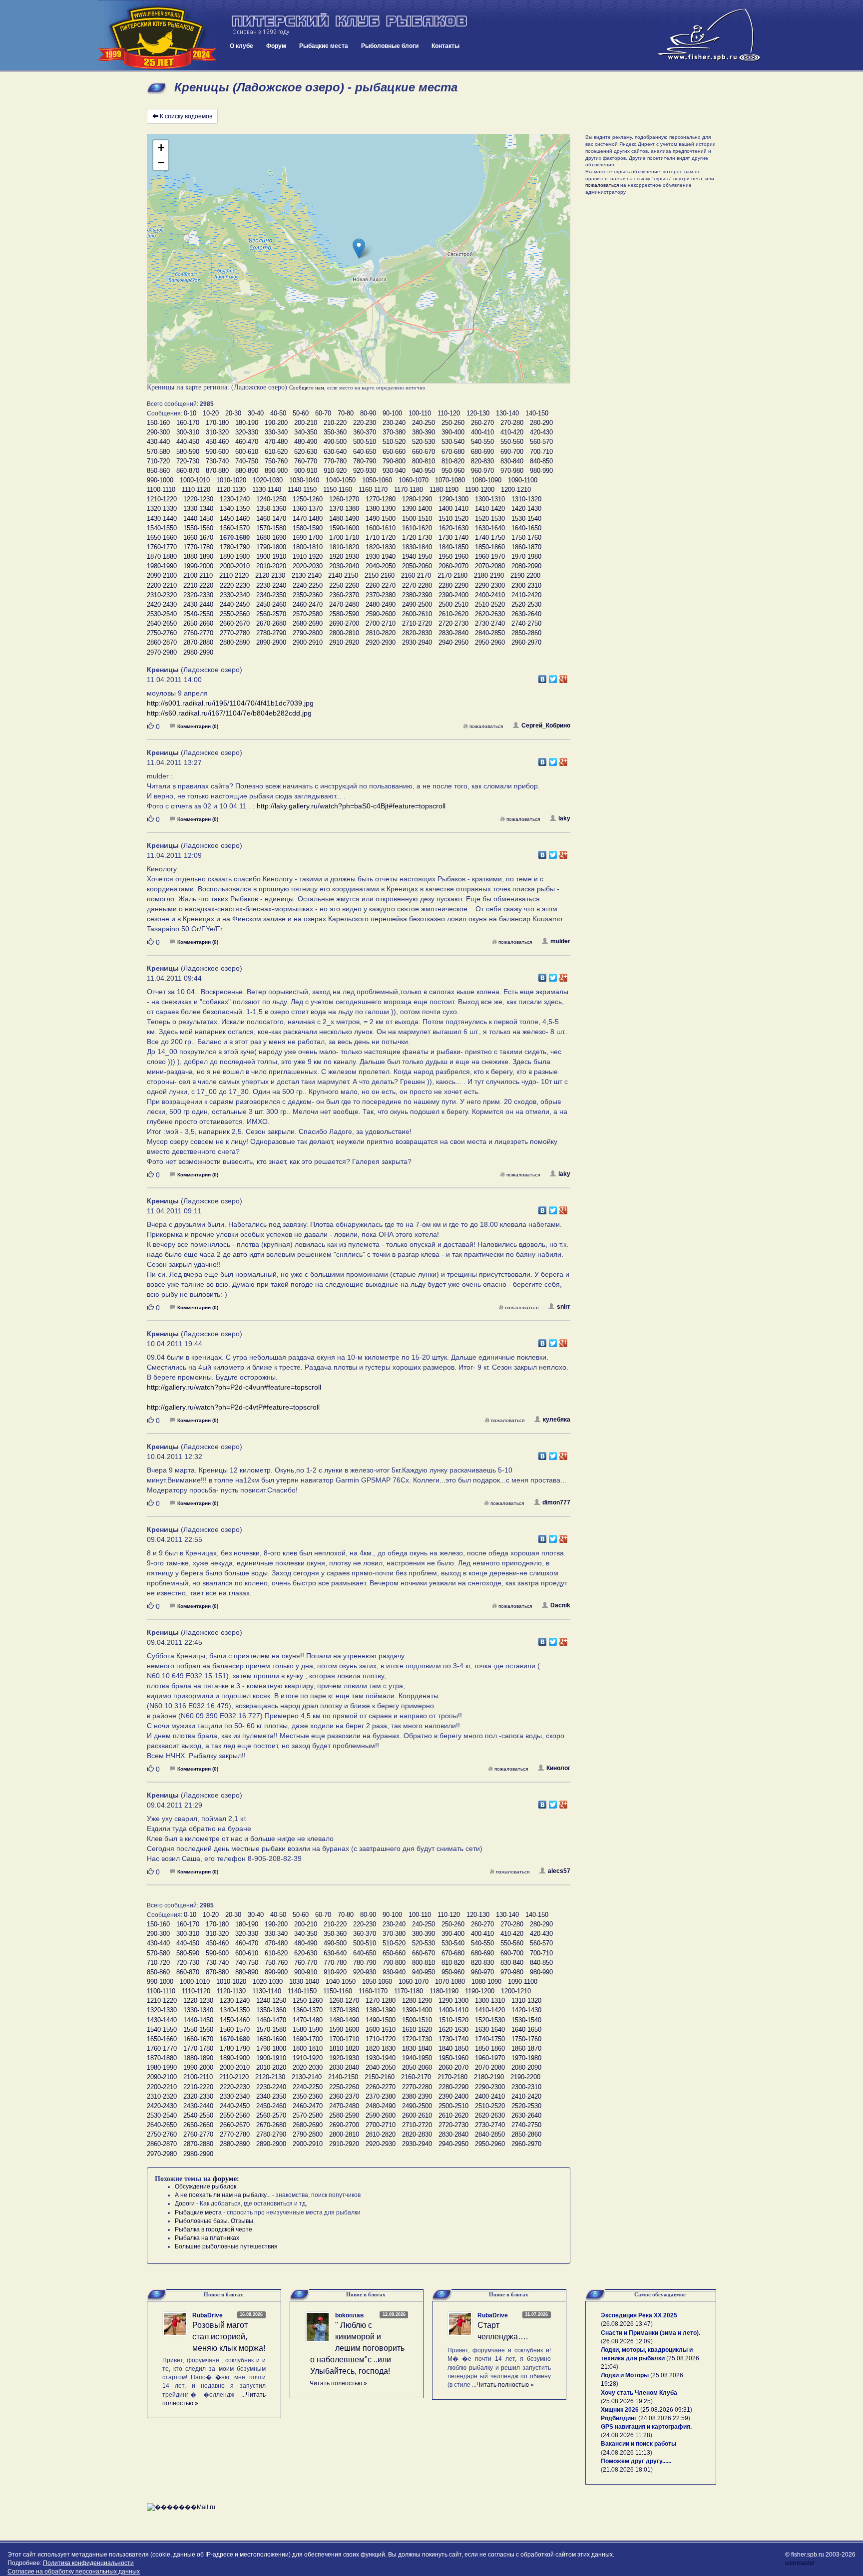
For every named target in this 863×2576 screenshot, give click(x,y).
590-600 (217, 452)
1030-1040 (304, 480)
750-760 (276, 461)
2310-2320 (162, 595)
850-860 (158, 471)
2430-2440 (198, 604)
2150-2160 (380, 575)
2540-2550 (198, 614)
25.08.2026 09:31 (666, 2410)
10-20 (211, 413)
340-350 (306, 432)
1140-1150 (302, 490)
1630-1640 (490, 528)
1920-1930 (344, 556)
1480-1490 (344, 519)
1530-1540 (526, 519)
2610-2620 (453, 614)
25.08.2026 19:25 (627, 2401)
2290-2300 (490, 585)
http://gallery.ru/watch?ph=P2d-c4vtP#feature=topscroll (233, 1407)
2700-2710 (381, 623)
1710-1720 (381, 538)
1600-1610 (381, 528)
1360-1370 (308, 509)
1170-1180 (409, 490)
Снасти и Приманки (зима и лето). (650, 2333)
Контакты (445, 46)
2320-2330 (198, 595)
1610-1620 (417, 528)
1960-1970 (490, 556)
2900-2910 (308, 642)
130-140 (507, 413)
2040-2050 (381, 566)
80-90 (368, 413)
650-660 (394, 452)
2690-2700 (344, 623)
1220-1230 (198, 499)
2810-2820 (381, 633)
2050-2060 (417, 566)
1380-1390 (381, 509)
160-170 (188, 423)
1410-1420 (490, 509)
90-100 (392, 413)
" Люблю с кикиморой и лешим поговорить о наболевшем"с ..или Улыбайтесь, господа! (357, 2348)
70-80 (346, 413)
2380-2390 (417, 595)
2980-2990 (198, 652)
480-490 (306, 442)
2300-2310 (526, 585)
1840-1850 (453, 547)
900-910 (306, 471)
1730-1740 (453, 538)
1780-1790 (235, 547)
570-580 (158, 452)
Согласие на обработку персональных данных (74, 2572)
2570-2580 (308, 614)
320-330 (247, 432)
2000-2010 (235, 566)
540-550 (482, 442)
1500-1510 (417, 519)
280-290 (541, 423)
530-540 (453, 442)
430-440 (158, 442)
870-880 (217, 471)
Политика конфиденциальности (88, 2563)
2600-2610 (417, 614)
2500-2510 (453, 604)
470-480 (276, 442)
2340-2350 (271, 595)
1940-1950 (417, 556)
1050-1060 (377, 480)
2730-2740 (490, 623)
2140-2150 (343, 575)
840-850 (541, 461)
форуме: (226, 2179)
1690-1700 (308, 538)
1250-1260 (308, 499)
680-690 (482, 452)
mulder (560, 941)
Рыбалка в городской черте (214, 2229)
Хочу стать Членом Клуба (639, 2393)
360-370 (365, 432)
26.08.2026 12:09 (627, 2341)
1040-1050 (341, 480)
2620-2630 (490, 614)
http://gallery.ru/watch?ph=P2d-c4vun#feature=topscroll (234, 1387)
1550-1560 (198, 528)
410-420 (512, 432)
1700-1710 (344, 538)
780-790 (365, 461)
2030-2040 (344, 566)
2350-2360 (308, 595)
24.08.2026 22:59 (664, 2418)
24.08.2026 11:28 (627, 2435)
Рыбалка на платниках (207, 2238)
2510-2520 (490, 604)
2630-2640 (526, 614)
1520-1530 (490, 519)
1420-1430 (526, 509)
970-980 (512, 471)
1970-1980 (526, 556)
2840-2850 (490, 633)
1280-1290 (417, 499)
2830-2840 (453, 633)
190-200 (276, 423)
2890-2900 (271, 642)
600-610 (247, 452)
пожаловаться (486, 726)
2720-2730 (453, 623)
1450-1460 (235, 519)
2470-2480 (344, 604)
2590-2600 (381, 614)
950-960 (453, 471)
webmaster (800, 2563)
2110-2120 (234, 575)
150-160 (158, 423)
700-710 (541, 452)
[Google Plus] (564, 677)
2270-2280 (417, 585)
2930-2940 (417, 642)
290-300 (158, 432)
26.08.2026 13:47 (627, 2324)
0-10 (190, 413)
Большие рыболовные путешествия (226, 2246)
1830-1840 (417, 547)
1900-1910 (271, 556)
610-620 (276, 452)
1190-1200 (480, 490)
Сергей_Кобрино (546, 726)
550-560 (512, 442)
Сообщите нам (307, 387)
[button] (359, 248)
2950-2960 (490, 642)
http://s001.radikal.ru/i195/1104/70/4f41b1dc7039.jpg (230, 703)
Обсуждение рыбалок (206, 2187)
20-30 (233, 413)
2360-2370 (344, 595)
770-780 (335, 461)
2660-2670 (235, 623)
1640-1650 (526, 528)
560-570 (541, 442)
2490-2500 (417, 604)
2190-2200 (525, 575)
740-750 (247, 461)
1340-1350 (235, 509)
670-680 (453, 452)
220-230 (365, 423)
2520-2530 (526, 604)
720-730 (188, 461)
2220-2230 (235, 585)
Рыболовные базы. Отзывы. (215, 2221)
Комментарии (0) (198, 726)
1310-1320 (526, 499)
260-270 (482, 423)
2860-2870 (162, 642)
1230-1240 (235, 499)
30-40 (256, 413)
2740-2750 (526, 623)
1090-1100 (523, 480)
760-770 (306, 461)
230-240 (394, 423)
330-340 (276, 432)
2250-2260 (344, 585)
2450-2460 (271, 604)
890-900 (276, 471)
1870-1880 (162, 556)
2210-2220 (198, 585)
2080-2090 (526, 566)
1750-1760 (526, 538)
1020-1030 (268, 480)
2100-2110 (198, 575)
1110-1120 (196, 490)
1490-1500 (381, 519)
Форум (276, 46)
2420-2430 (162, 604)
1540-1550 (162, 528)
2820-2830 (417, 633)
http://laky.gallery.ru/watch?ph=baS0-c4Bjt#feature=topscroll (351, 806)
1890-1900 (235, 556)
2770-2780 (235, 633)
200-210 (306, 423)
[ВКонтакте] (543, 677)
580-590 (188, 452)
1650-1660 (162, 538)
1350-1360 (271, 509)
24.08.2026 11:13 (627, 2453)
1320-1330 (162, 509)
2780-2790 (271, 633)
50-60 (301, 413)
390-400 (453, 432)
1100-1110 (161, 490)
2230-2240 (271, 585)
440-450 (188, 442)
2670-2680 (271, 623)
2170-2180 (452, 575)
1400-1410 (453, 509)
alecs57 (559, 1871)
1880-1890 (198, 556)
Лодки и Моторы (625, 2375)
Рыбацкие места (324, 46)
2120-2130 (270, 575)
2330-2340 (235, 595)
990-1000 (160, 480)
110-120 (449, 413)
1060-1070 (414, 480)
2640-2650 (162, 623)
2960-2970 (526, 642)
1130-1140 (267, 490)
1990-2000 (198, 566)
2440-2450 (235, 604)
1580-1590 (308, 528)
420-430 (541, 432)
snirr (564, 1307)
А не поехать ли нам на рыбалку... (223, 2195)
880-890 (247, 471)
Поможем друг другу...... (636, 2461)
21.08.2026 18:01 (627, 2470)
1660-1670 (198, 538)
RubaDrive (208, 2315)
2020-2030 (308, 566)
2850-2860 (526, 633)
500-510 (365, 442)
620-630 (306, 452)
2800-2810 (344, 633)
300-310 (188, 432)
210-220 (335, 423)
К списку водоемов (186, 116)
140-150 (537, 413)
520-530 (424, 442)
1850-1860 (490, 547)
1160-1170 (373, 490)
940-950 (424, 471)
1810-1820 (344, 547)
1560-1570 (235, 528)
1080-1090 (486, 480)
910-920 (335, 471)
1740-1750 (490, 538)
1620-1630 (453, 528)
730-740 (217, 461)
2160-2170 (416, 575)
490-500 (335, 442)
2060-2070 (453, 566)
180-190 (247, 423)
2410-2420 (526, 595)
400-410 (482, 432)
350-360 (335, 432)
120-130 (478, 413)
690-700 (512, 452)
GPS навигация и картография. (646, 2427)
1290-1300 (453, 499)
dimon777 (556, 1502)
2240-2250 (308, 585)
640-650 (365, 452)
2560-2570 (271, 614)
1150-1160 (338, 490)
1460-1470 (271, 519)
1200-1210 (516, 490)
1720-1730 (417, 538)
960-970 (482, 471)
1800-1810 (308, 547)
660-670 (424, 452)
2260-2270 (381, 585)
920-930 (365, 471)
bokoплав (349, 2315)
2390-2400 (453, 595)
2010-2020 (271, 566)
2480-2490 (381, 604)
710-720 (158, 461)
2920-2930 (381, 642)
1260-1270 (344, 499)
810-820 (453, 461)
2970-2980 (162, 652)
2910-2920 (344, 642)
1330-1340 (198, 509)
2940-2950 (453, 642)
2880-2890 (235, 642)
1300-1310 (490, 499)
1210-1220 (162, 499)
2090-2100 (162, 575)
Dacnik (560, 1605)
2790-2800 (308, 633)
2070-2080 (490, 566)
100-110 (420, 413)
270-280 (512, 423)
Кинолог (558, 1768)
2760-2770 (198, 633)
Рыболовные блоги (390, 46)
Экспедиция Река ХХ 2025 (639, 2315)
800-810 (424, 461)
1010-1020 (231, 480)
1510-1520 (453, 519)
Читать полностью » (338, 2383)
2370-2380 (381, 595)
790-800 (394, 461)
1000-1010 (195, 480)
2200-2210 (162, 585)
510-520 (394, 442)
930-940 (394, 471)
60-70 (323, 413)
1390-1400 (417, 509)
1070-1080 (450, 480)
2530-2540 (162, 614)
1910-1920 (308, 556)
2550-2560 (235, 614)
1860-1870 (526, 547)
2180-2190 (489, 575)
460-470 (247, 442)
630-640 (335, 452)
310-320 (217, 432)
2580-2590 (344, 614)
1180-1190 (444, 490)
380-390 (424, 432)
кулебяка (557, 1420)
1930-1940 (381, 556)
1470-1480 (308, 519)
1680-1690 (271, 538)
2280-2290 (453, 585)
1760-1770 (162, 547)
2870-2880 (198, 642)
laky (564, 818)
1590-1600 (344, 528)
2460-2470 (308, 604)
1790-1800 (271, 547)
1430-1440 (162, 519)
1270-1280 (381, 499)
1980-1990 (162, 566)
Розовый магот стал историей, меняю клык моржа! (229, 2337)
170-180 (217, 423)
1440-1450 (198, 519)
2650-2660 (198, 623)
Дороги (185, 2204)
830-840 (512, 461)
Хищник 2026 (620, 2410)
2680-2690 (308, 623)
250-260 (453, 423)
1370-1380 (344, 509)
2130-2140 (307, 575)
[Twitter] (553, 677)
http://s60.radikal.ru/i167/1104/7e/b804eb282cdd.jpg (229, 713)
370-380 (394, 432)
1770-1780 (198, 547)
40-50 (278, 413)
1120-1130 (231, 490)
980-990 (541, 471)
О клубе (241, 46)
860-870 (188, 471)
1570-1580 (271, 528)
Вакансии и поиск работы (639, 2444)
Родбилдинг (619, 2418)
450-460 (217, 442)
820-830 (482, 461)
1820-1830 (381, 547)
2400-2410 (490, 595)
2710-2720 (417, 623)
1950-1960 (453, 556)
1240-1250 (271, 499)
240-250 (424, 423)
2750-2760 (162, 633)
